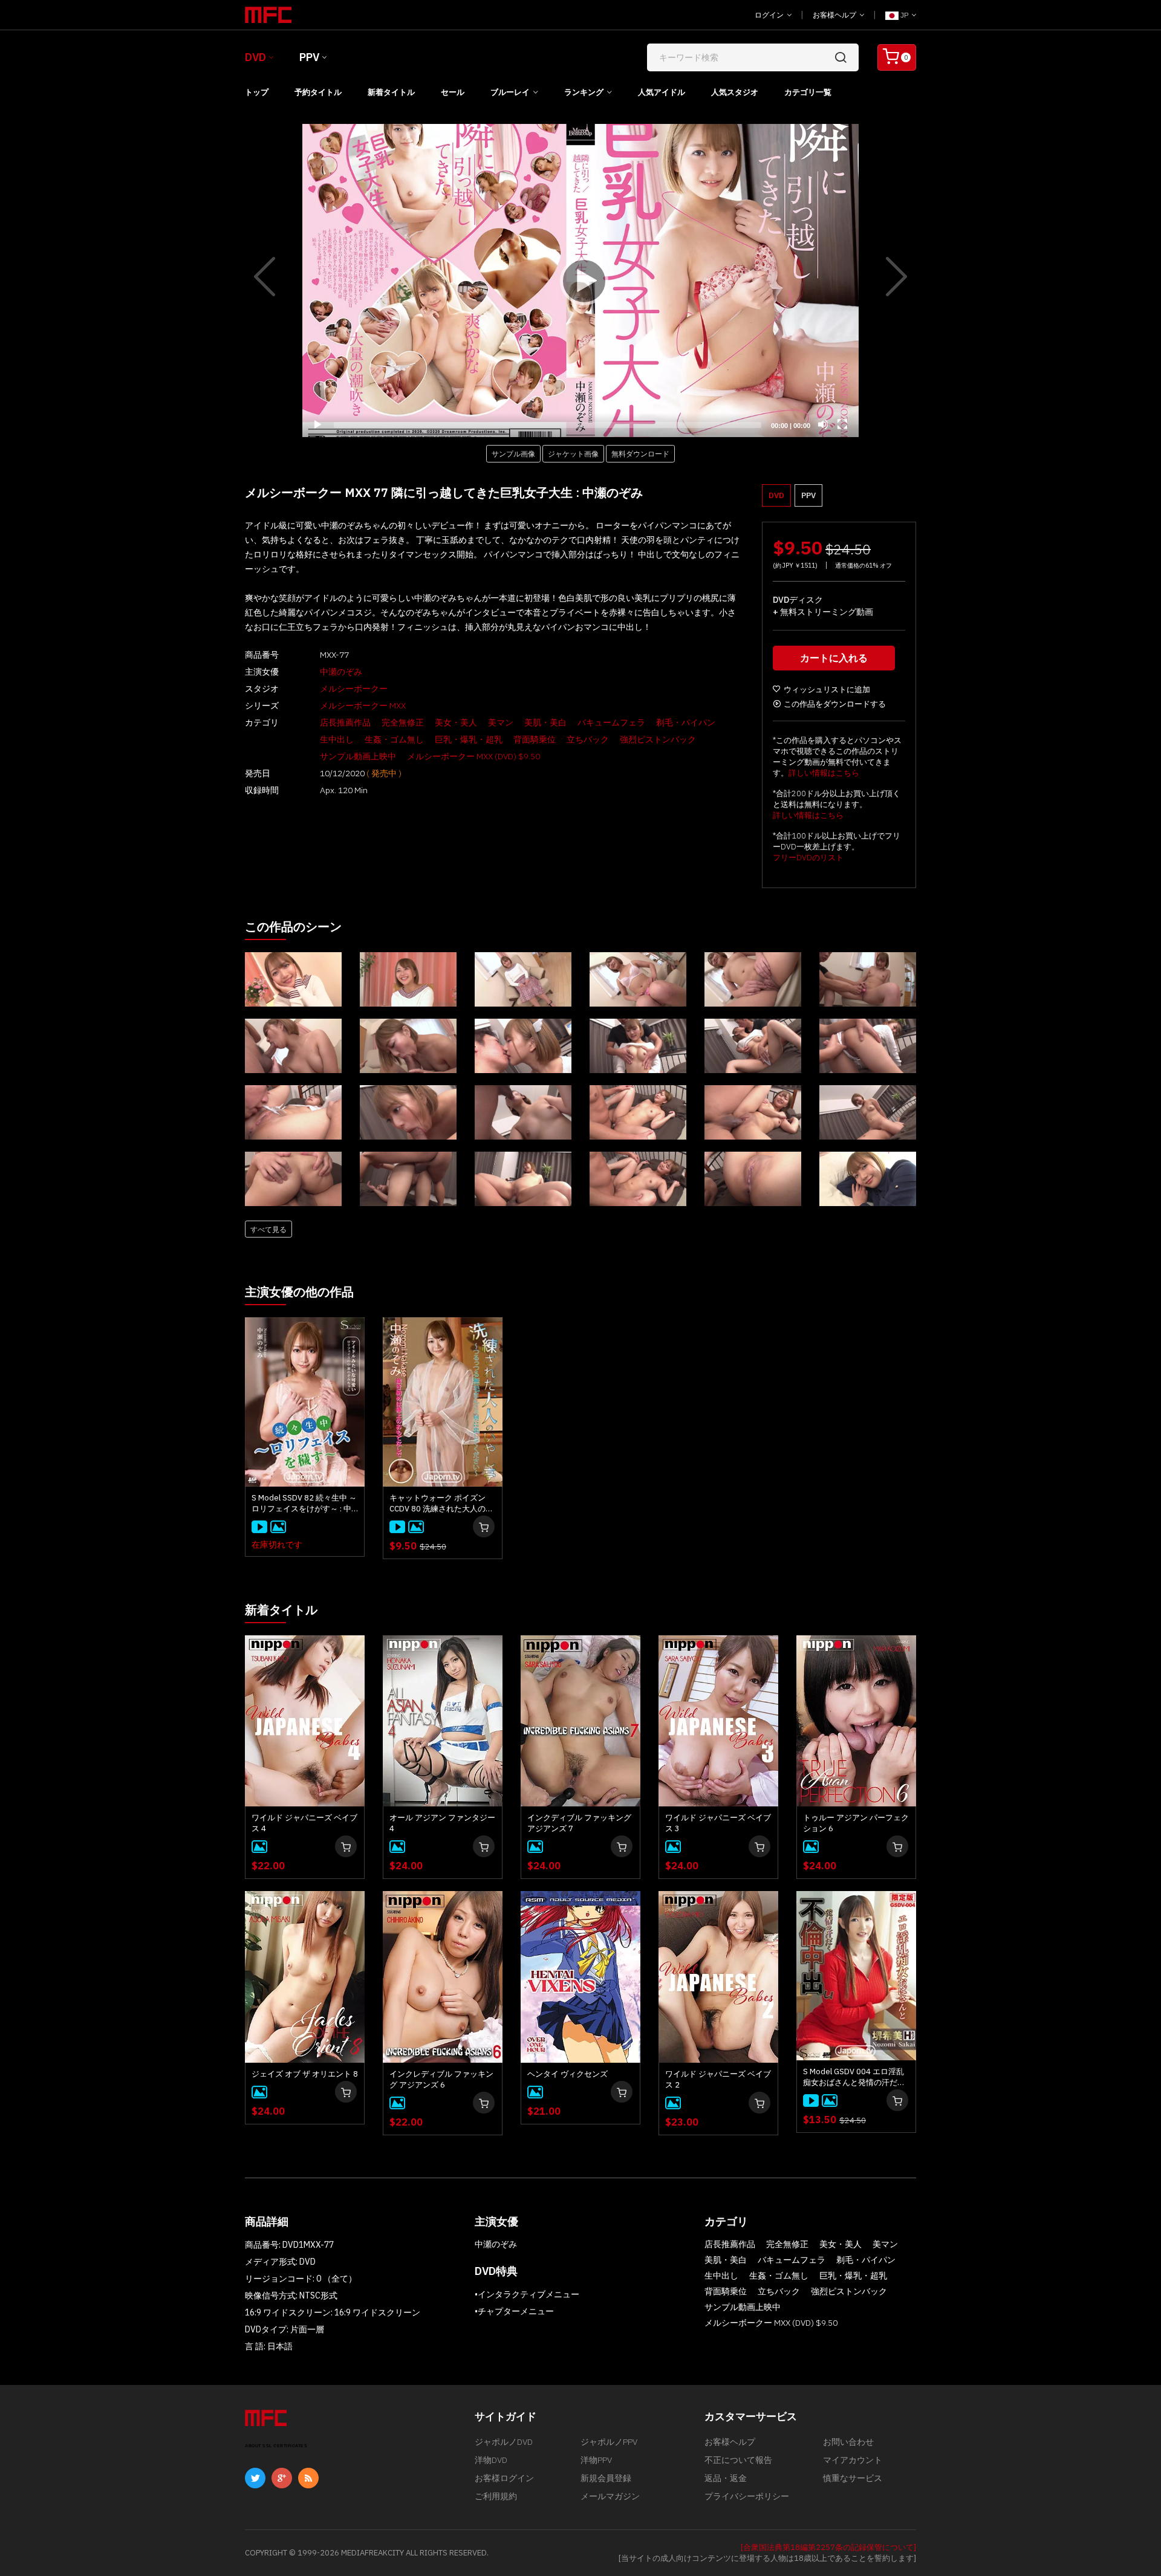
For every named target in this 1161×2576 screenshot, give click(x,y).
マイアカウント (853, 2460)
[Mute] (823, 424)
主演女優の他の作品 (299, 1292)
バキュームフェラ (611, 722)
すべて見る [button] (268, 1229)
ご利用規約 (496, 2496)
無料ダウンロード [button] (640, 453)
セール (453, 92)
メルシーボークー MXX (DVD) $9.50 (473, 756)
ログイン (770, 15)
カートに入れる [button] (834, 658)
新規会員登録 (606, 2478)
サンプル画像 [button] (513, 453)
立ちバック (588, 739)
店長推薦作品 (345, 722)
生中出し (337, 739)
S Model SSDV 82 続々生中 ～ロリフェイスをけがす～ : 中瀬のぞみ (304, 1504)
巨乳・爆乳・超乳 (469, 739)
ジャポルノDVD (504, 2442)
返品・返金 (726, 2478)
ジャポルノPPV (609, 2442)
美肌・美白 (545, 722)
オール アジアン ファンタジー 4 (442, 1823)
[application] (580, 281)
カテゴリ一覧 (808, 92)
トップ (257, 92)
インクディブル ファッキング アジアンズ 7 (579, 1823)
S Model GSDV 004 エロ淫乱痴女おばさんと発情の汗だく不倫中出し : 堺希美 (854, 2077)
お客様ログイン (504, 2478)
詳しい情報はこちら (824, 773)
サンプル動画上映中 (358, 756)
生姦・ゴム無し (394, 739)
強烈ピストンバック (658, 739)
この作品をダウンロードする (835, 704)
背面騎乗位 (535, 739)
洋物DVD (491, 2460)
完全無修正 (403, 722)
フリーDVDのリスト (808, 858)
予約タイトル (318, 92)
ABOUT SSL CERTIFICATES (276, 2446)
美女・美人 (456, 722)
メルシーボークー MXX (363, 706)
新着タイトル (391, 92)
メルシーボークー (354, 689)
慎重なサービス (853, 2478)
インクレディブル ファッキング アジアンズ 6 (441, 2079)
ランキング (584, 92)
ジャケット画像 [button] (573, 453)
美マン (501, 722)
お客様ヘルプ (835, 15)
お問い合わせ (848, 2442)
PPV (309, 57)
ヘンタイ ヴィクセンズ (567, 2074)
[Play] (580, 281)
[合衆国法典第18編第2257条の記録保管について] (828, 2547)
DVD (255, 57)
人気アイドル (662, 92)
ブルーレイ (510, 92)
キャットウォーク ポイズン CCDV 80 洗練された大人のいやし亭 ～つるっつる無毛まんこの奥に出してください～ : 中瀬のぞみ (441, 1504)
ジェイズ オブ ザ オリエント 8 (305, 2074)
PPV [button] (808, 495)
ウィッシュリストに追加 (827, 689)
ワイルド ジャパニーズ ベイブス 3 (718, 1823)
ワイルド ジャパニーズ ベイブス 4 (304, 1823)
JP (904, 15)
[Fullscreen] (842, 424)
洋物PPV (596, 2460)
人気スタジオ (735, 92)
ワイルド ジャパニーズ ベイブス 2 (718, 2079)
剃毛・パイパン (686, 722)
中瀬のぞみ (341, 672)
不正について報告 (738, 2460)
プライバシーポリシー (747, 2496)
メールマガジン (610, 2496)
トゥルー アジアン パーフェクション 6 (856, 1823)
